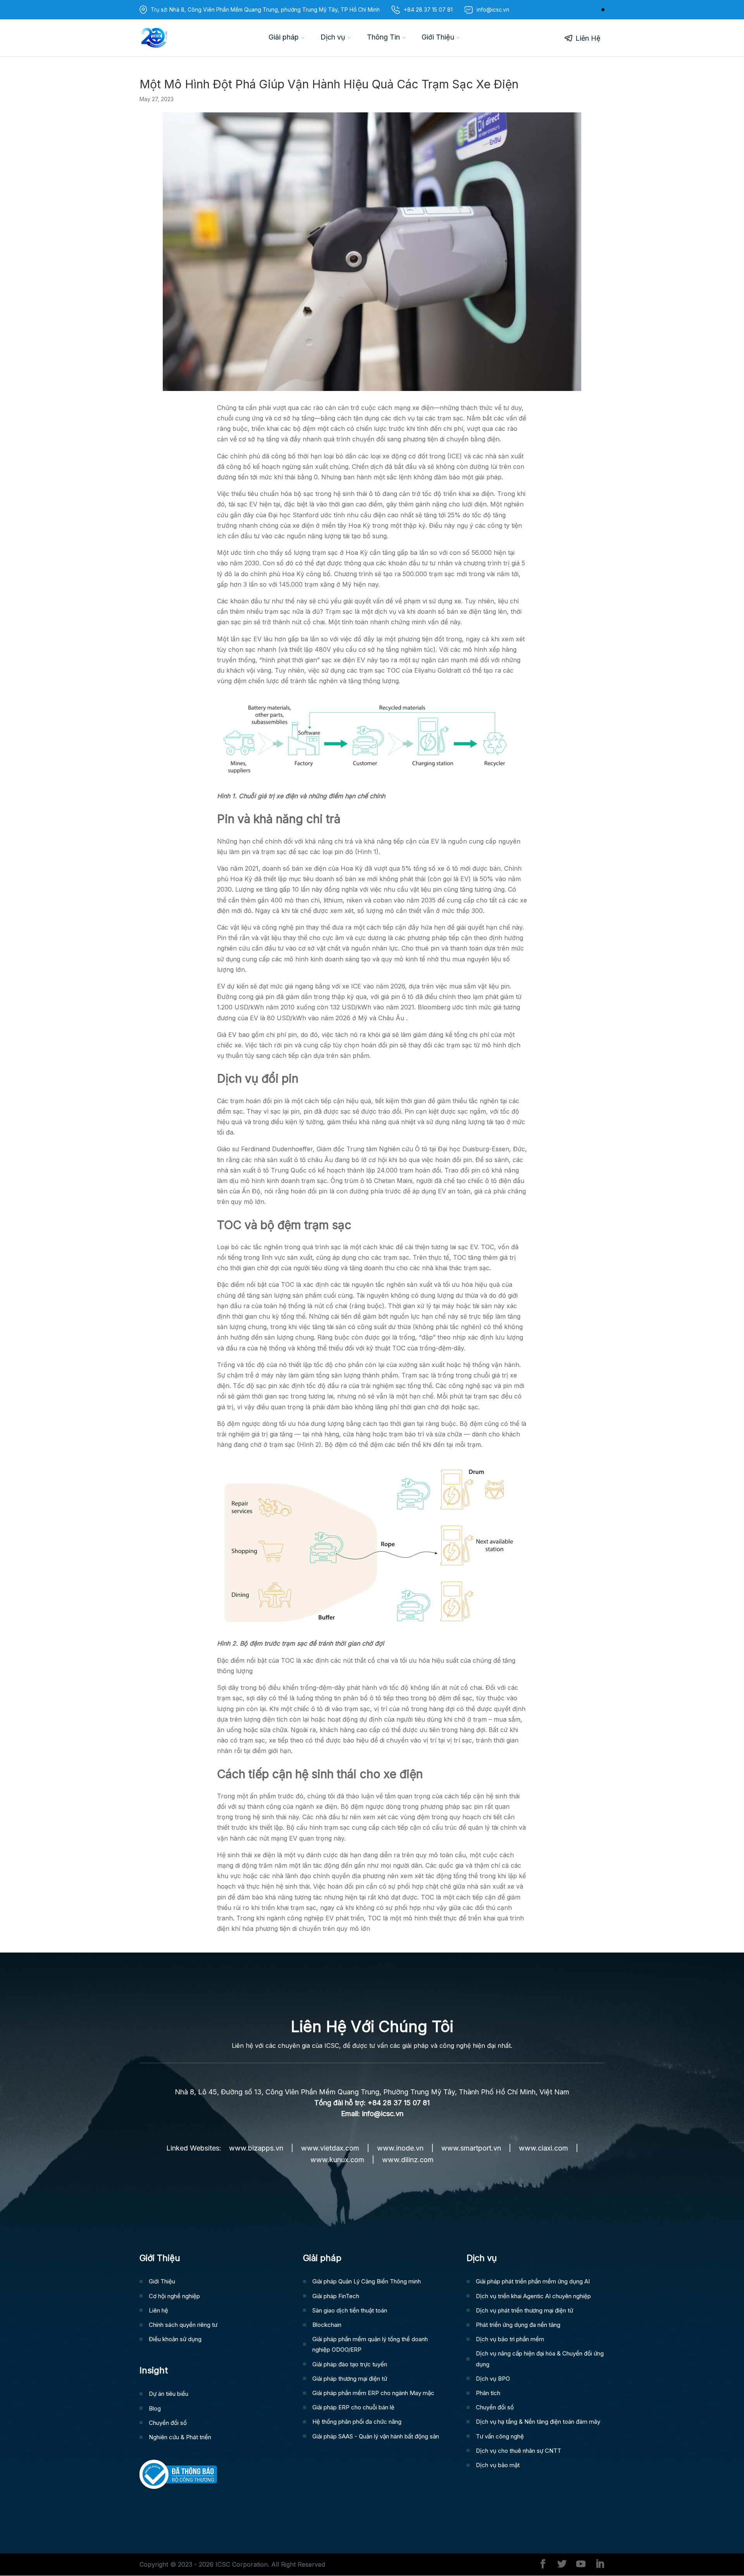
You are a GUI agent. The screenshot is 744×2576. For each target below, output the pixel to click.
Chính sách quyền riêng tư (183, 2325)
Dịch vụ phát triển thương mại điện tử (524, 2310)
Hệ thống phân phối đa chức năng (357, 2422)
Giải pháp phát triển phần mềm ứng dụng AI (533, 2281)
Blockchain (327, 2325)
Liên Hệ (588, 38)
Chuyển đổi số (168, 2423)
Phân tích (488, 2393)
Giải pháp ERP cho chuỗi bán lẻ (353, 2407)
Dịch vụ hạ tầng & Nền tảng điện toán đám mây (538, 2422)
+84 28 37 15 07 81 (428, 9)
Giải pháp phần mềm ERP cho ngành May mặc (373, 2393)
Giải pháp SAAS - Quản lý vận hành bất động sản (376, 2436)
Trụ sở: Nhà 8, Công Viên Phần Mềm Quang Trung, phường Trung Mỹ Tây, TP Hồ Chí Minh (265, 9)
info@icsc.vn (383, 2114)
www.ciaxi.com (543, 2148)
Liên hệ (158, 2310)
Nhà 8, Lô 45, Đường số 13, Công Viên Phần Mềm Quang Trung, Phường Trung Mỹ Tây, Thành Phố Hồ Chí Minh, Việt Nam (372, 2092)
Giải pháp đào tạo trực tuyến (350, 2364)
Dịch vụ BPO (493, 2379)
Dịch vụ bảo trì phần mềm (510, 2339)
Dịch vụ (333, 37)
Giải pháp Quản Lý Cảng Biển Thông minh (367, 2281)
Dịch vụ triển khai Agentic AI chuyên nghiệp (533, 2296)
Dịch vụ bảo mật (498, 2465)
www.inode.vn (400, 2148)
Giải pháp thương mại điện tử (350, 2379)
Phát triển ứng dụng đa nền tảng (518, 2325)
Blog (155, 2408)
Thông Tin (383, 37)
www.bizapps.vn (256, 2148)
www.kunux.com (337, 2160)
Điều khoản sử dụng (175, 2339)
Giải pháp (284, 37)
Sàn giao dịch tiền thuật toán (350, 2310)
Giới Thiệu (438, 37)
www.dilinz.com (408, 2160)
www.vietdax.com (330, 2148)
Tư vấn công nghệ (500, 2436)
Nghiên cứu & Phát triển (180, 2437)
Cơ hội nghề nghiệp (174, 2296)
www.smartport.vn (471, 2148)
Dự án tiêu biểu (169, 2394)
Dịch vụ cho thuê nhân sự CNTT (518, 2451)
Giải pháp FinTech (336, 2296)
